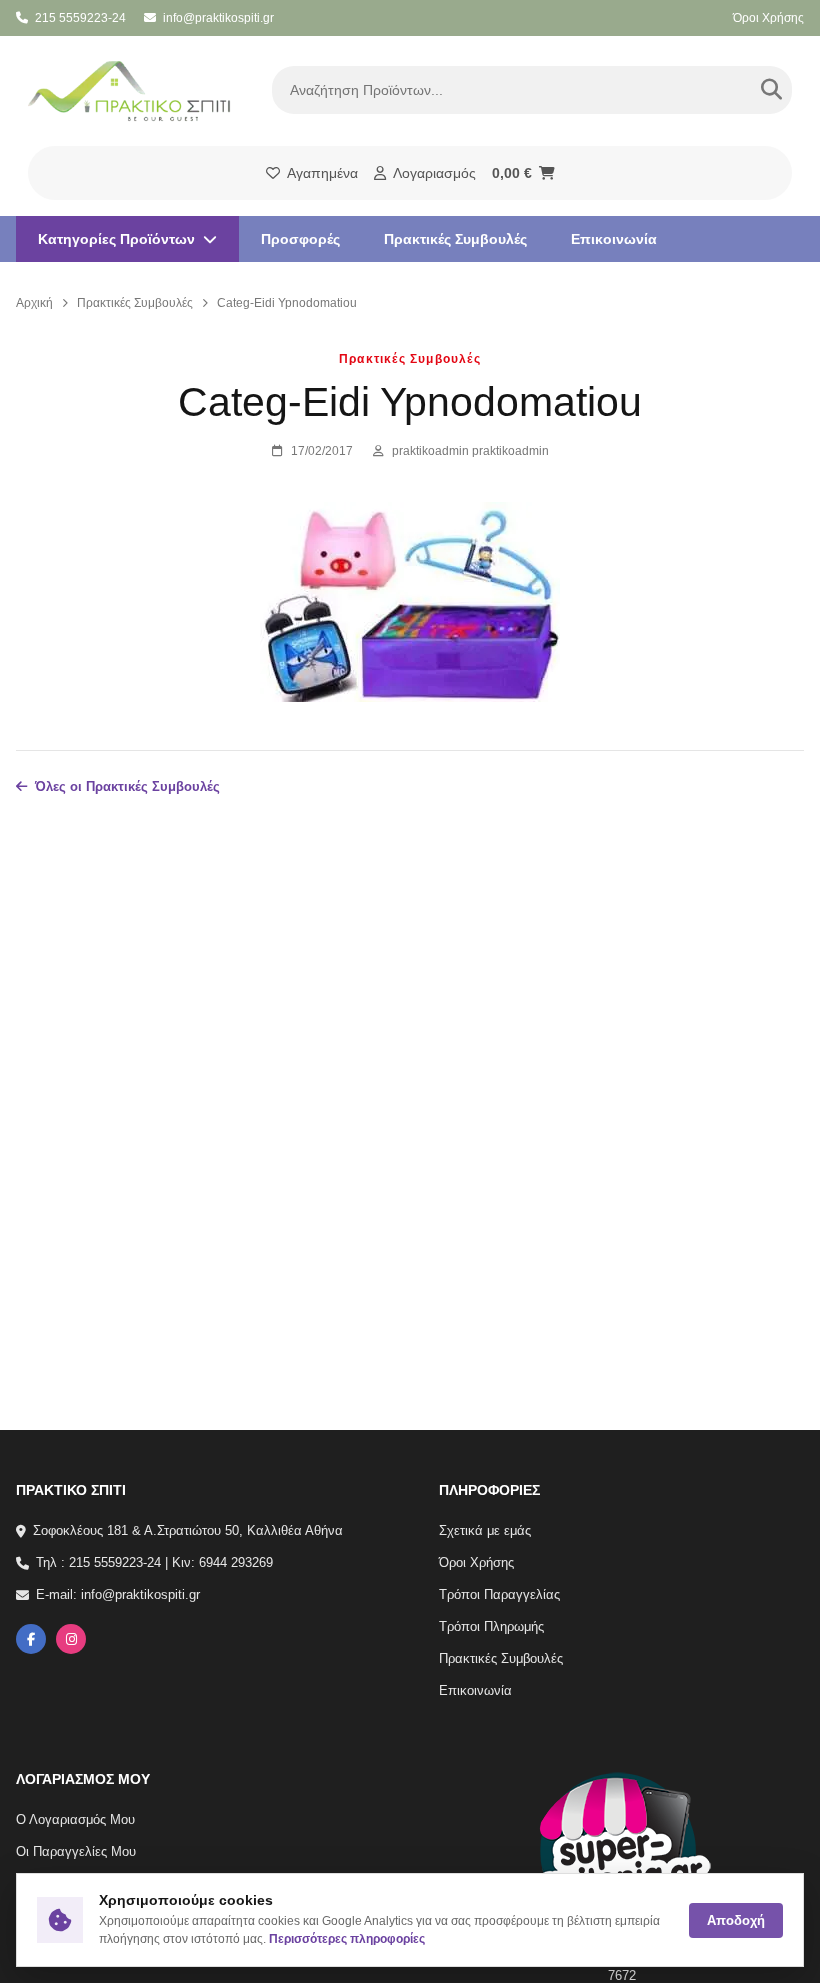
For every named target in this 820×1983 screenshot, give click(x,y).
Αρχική (34, 303)
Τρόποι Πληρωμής (491, 1627)
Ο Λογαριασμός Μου (75, 1819)
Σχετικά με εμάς (485, 1530)
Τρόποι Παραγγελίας (499, 1595)
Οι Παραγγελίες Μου (76, 1851)
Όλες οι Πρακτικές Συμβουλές (127, 786)
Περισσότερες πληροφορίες (347, 1939)
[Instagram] (71, 1640)
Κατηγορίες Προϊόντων (116, 239)
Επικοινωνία (614, 239)
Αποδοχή (736, 1920)
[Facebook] (31, 1640)
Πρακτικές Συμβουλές (455, 239)
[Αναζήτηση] (771, 90)
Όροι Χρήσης (768, 18)
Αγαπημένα (322, 173)
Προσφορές (300, 239)
